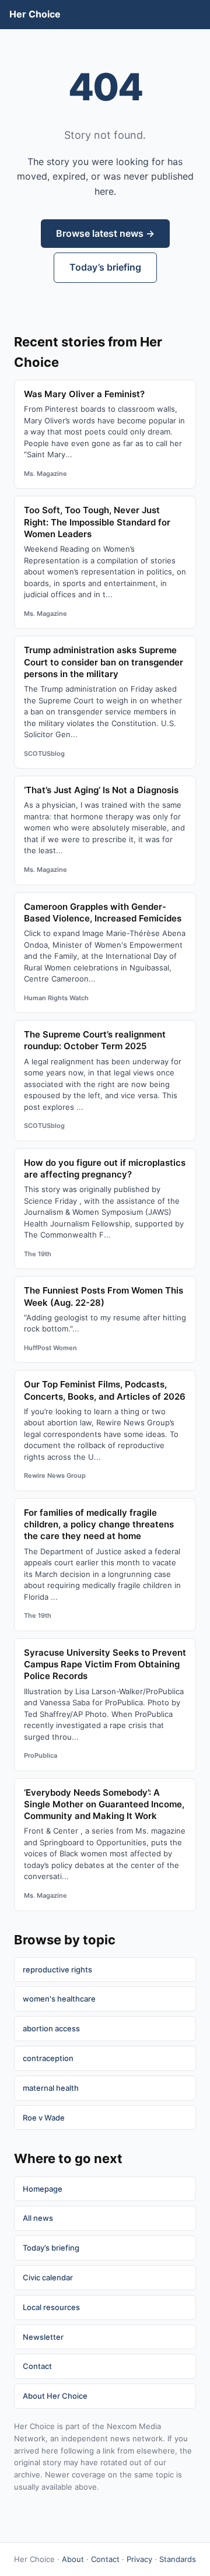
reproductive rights (57, 1969)
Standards (178, 2559)
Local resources (51, 2307)
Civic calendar (48, 2277)
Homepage (43, 2189)
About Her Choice (55, 2396)
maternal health (51, 2088)
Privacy (139, 2559)
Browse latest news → (105, 233)
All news (38, 2218)
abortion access (51, 2028)
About (73, 2559)
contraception (48, 2058)
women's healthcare (59, 1999)
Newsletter (43, 2337)
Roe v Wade (44, 2118)
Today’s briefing (105, 267)
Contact (37, 2366)
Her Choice (35, 14)
